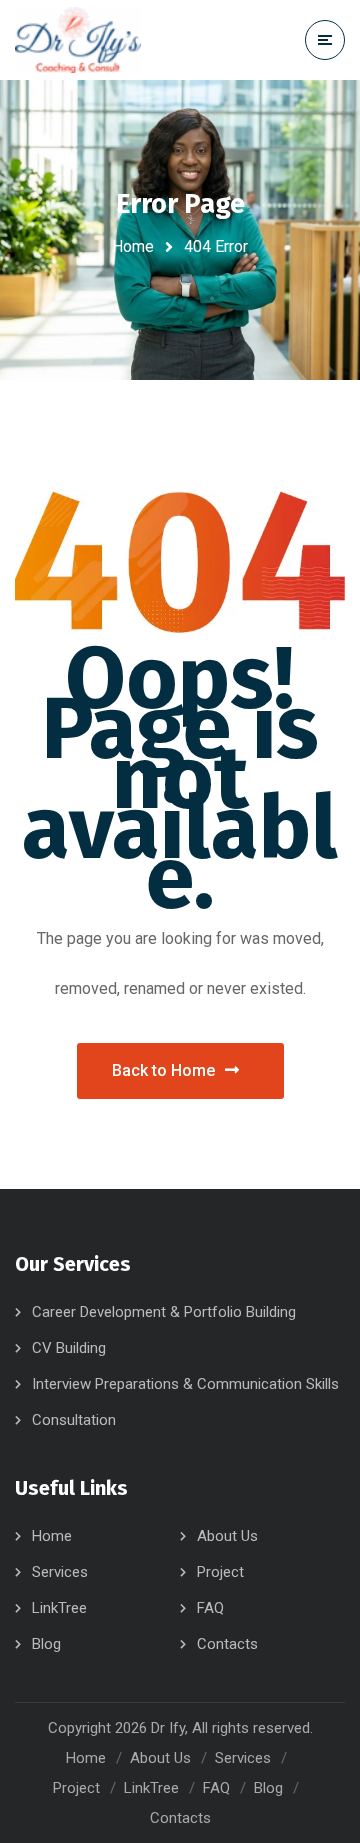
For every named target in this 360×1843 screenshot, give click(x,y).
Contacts (227, 1644)
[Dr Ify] (78, 40)
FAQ (210, 1608)
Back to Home (163, 1070)
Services (60, 1572)
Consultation (74, 1420)
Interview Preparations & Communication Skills (185, 1384)
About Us (227, 1536)
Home (133, 246)
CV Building (69, 1348)
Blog (46, 1644)
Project (220, 1572)
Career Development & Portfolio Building (164, 1312)
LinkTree (59, 1608)
